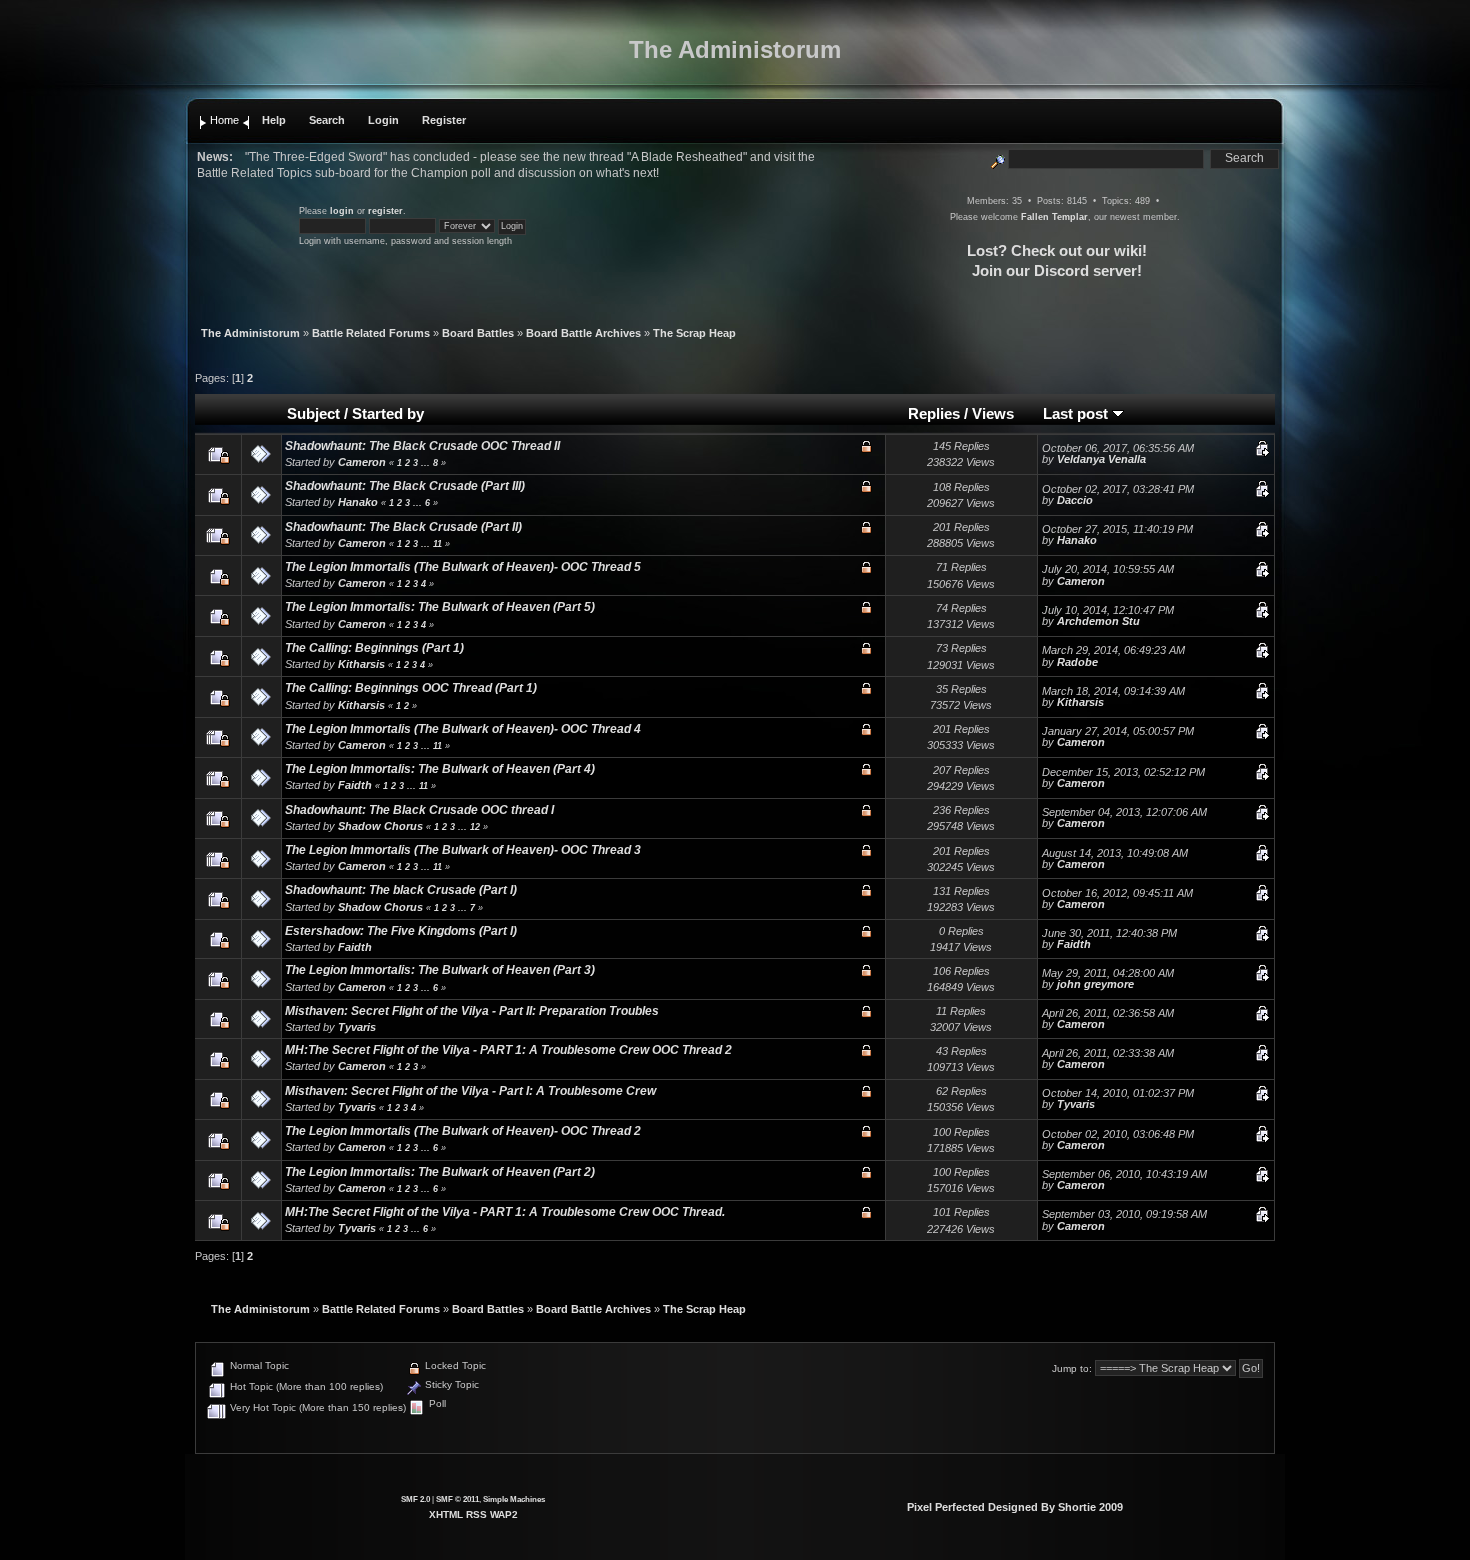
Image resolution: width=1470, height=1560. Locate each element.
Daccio (1075, 500)
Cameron (362, 462)
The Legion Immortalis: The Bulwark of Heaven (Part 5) (440, 607)
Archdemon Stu (1098, 621)
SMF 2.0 (415, 1499)
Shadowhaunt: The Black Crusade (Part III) (405, 486)
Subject (313, 413)
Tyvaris (357, 1027)
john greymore (1095, 984)
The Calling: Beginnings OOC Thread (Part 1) (411, 688)
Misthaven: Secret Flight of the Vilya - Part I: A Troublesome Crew (470, 1091)
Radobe (1077, 662)
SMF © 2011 (457, 1499)
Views (993, 413)
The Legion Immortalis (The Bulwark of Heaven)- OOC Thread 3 (463, 850)
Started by (388, 413)
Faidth (355, 785)
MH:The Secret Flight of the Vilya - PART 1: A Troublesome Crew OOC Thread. (505, 1212)
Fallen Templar (1054, 217)
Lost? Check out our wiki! (1057, 250)
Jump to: (1072, 1368)
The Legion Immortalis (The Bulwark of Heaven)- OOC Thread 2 (463, 1131)
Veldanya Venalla (1101, 459)
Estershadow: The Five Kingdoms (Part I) (401, 931)
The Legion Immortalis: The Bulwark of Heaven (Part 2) (440, 1172)
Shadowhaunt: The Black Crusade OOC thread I (419, 810)
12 (475, 827)
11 (437, 544)
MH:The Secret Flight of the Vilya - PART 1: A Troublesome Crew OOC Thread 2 (508, 1050)
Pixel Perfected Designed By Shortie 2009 (1015, 1507)
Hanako (358, 502)
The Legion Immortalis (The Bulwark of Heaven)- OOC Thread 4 (463, 729)
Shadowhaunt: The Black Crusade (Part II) (403, 527)
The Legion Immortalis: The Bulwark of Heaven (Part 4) (440, 769)
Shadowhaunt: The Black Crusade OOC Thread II (422, 446)
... (427, 463)
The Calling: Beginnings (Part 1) (374, 648)
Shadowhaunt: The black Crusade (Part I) (401, 890)
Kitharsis (361, 664)
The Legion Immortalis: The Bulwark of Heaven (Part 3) (440, 970)
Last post (1077, 413)
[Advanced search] (998, 158)
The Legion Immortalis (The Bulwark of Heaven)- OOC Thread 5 (463, 567)
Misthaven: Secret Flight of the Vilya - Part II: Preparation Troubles (472, 1011)
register (385, 211)
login (342, 211)
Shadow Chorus (380, 826)
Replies (934, 413)
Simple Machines (514, 1499)
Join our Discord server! (1057, 270)
